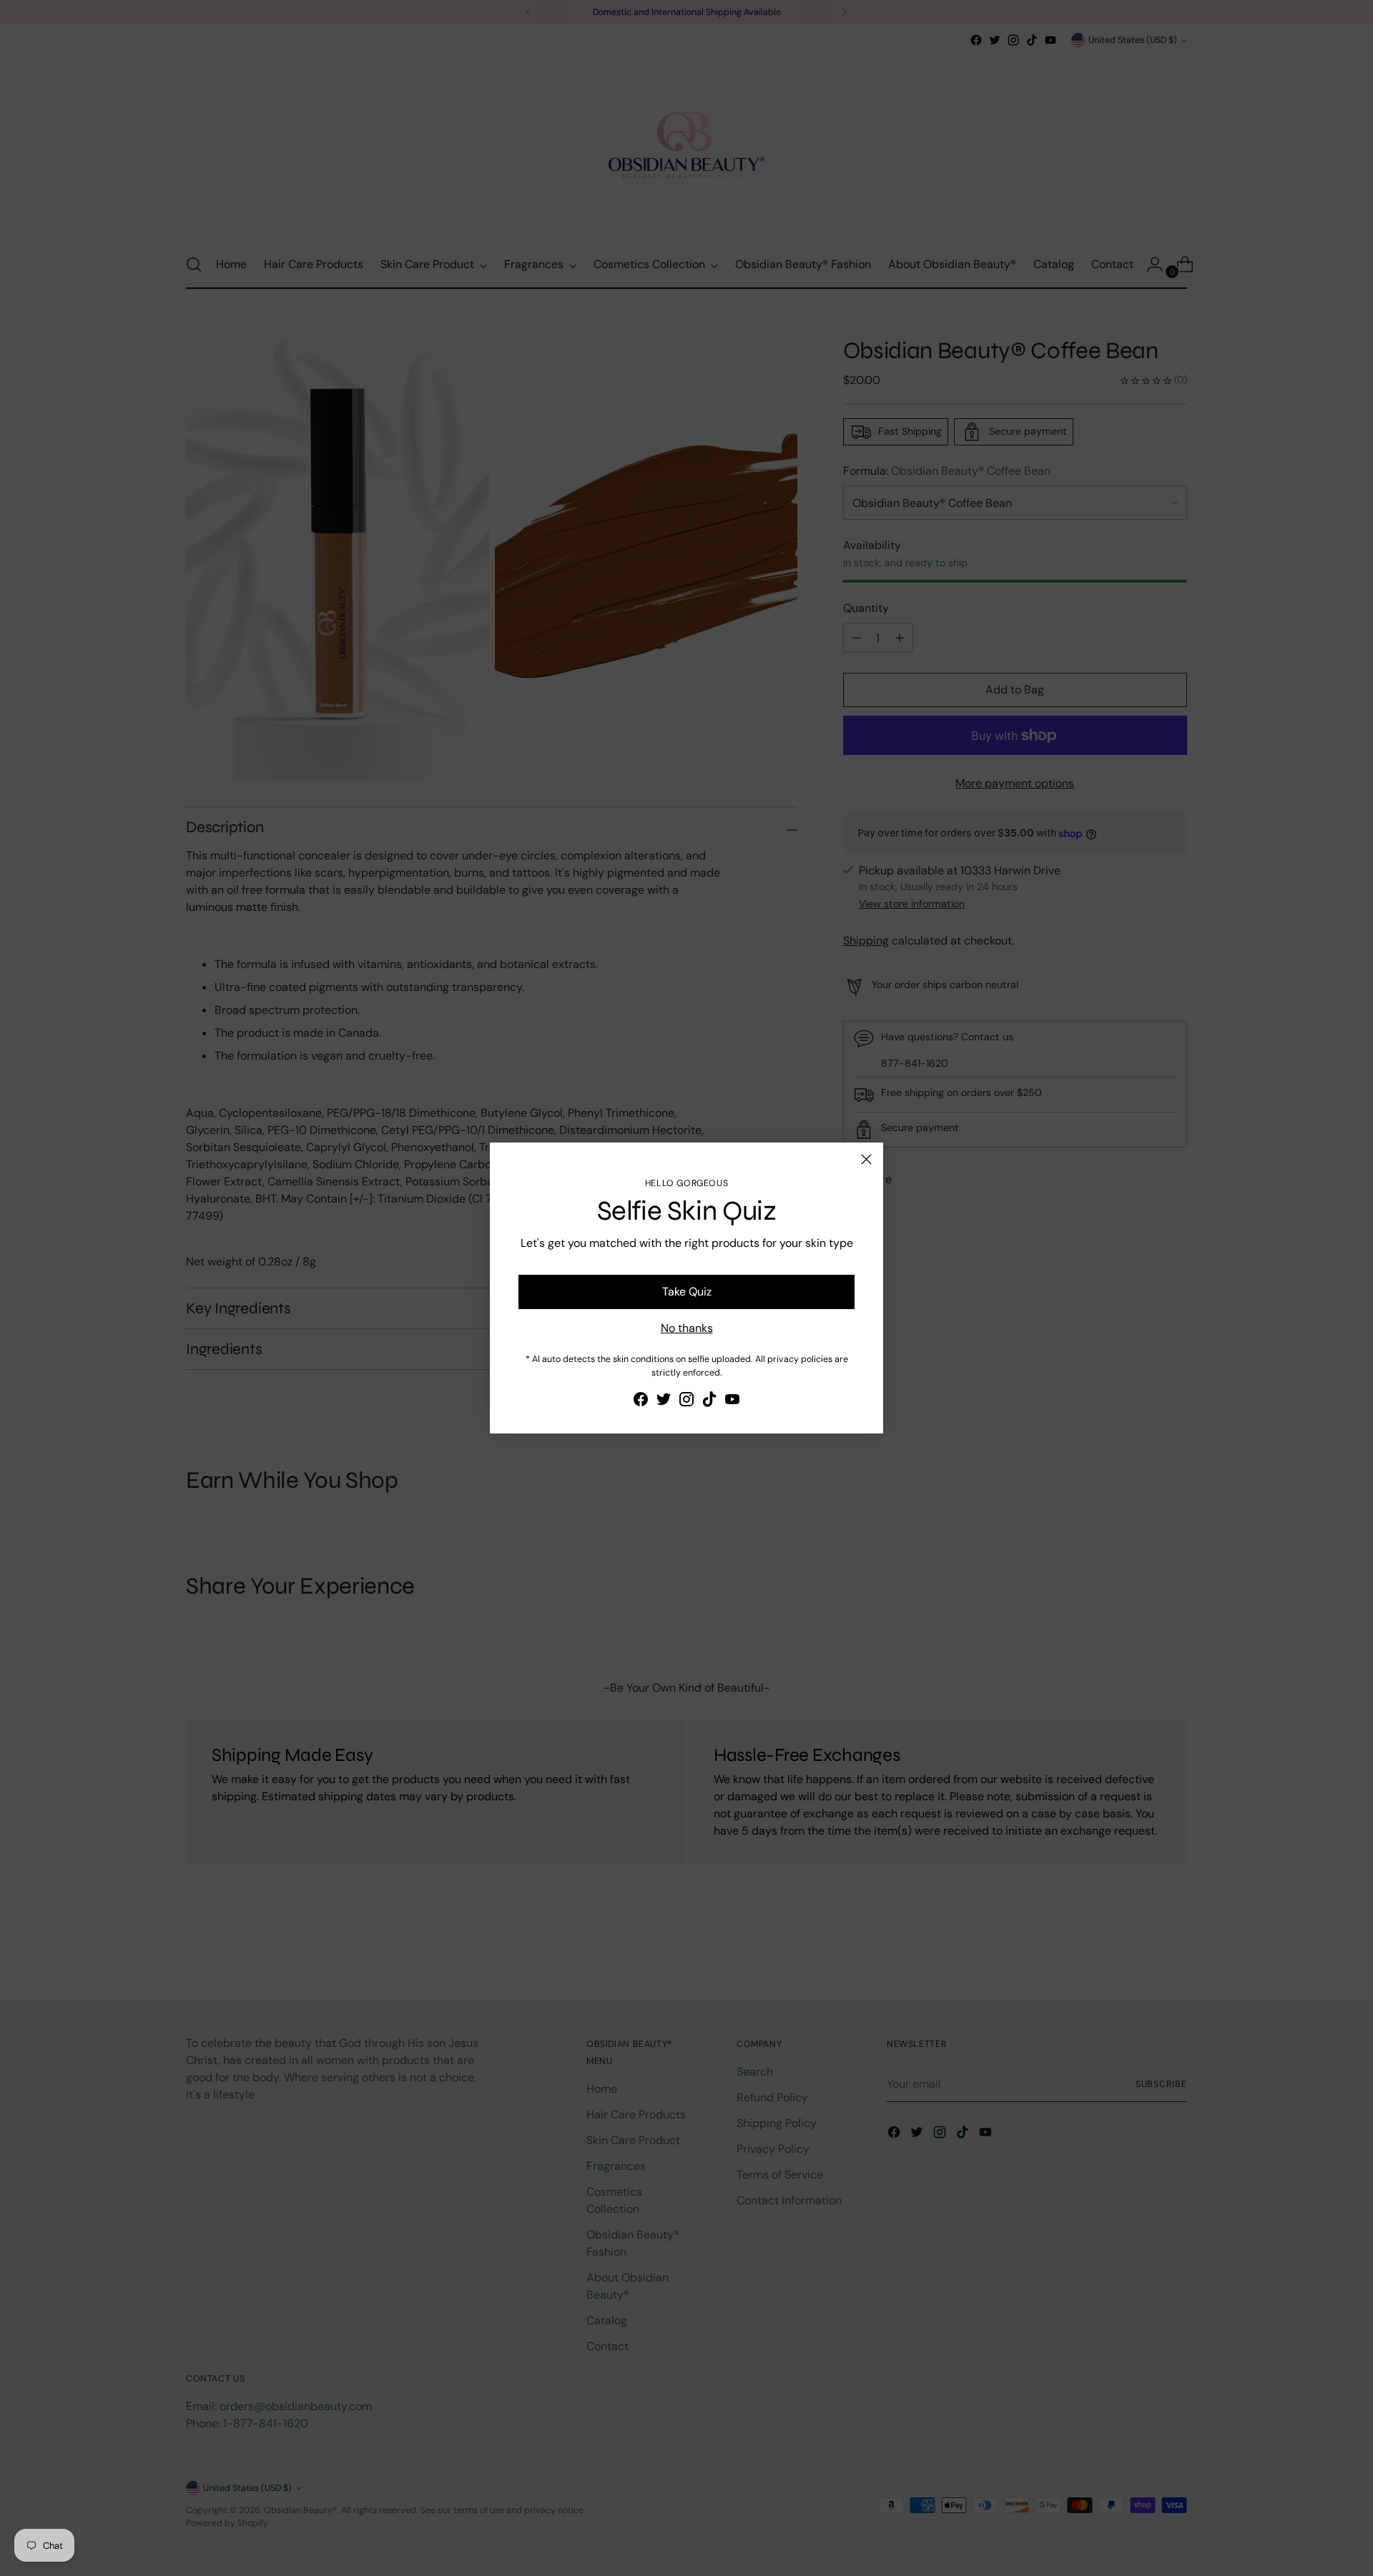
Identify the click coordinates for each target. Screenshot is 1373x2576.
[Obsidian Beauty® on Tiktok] (709, 1402)
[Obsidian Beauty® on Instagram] (686, 1402)
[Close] (866, 1159)
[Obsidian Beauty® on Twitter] (664, 1402)
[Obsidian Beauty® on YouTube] (732, 1402)
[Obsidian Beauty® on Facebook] (641, 1402)
